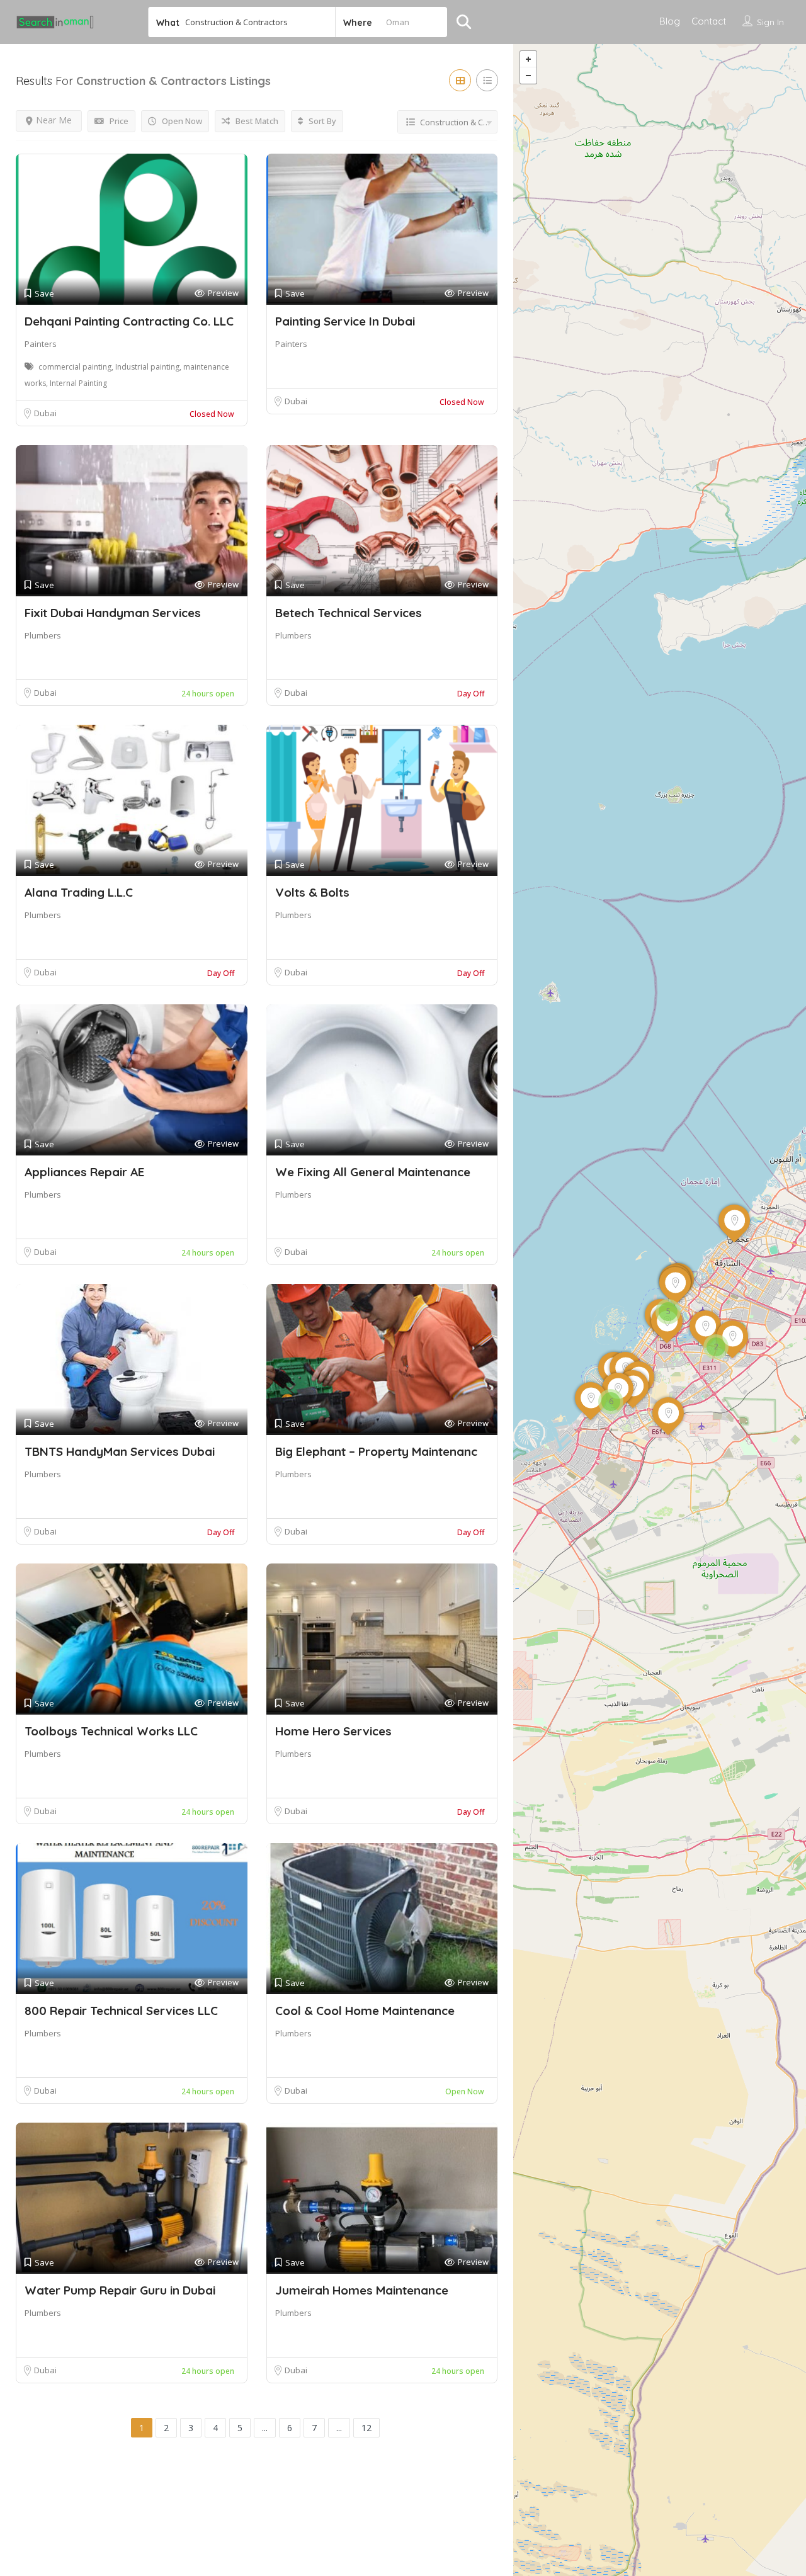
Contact (709, 21)
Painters (41, 344)
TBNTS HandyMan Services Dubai (120, 1451)
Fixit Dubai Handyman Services (113, 613)
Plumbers (43, 635)
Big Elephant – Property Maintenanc (376, 1451)
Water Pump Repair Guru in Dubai (120, 2290)
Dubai (45, 413)
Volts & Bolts (312, 892)
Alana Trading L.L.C (79, 892)
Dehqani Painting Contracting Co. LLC (129, 321)
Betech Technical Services (349, 613)
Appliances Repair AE (84, 1172)
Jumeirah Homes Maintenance (362, 2290)
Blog (670, 21)
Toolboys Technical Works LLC (111, 1731)
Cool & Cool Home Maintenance (365, 2011)
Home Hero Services (333, 1731)
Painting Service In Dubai (345, 321)
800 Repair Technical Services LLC (121, 2011)
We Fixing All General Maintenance (373, 1172)
